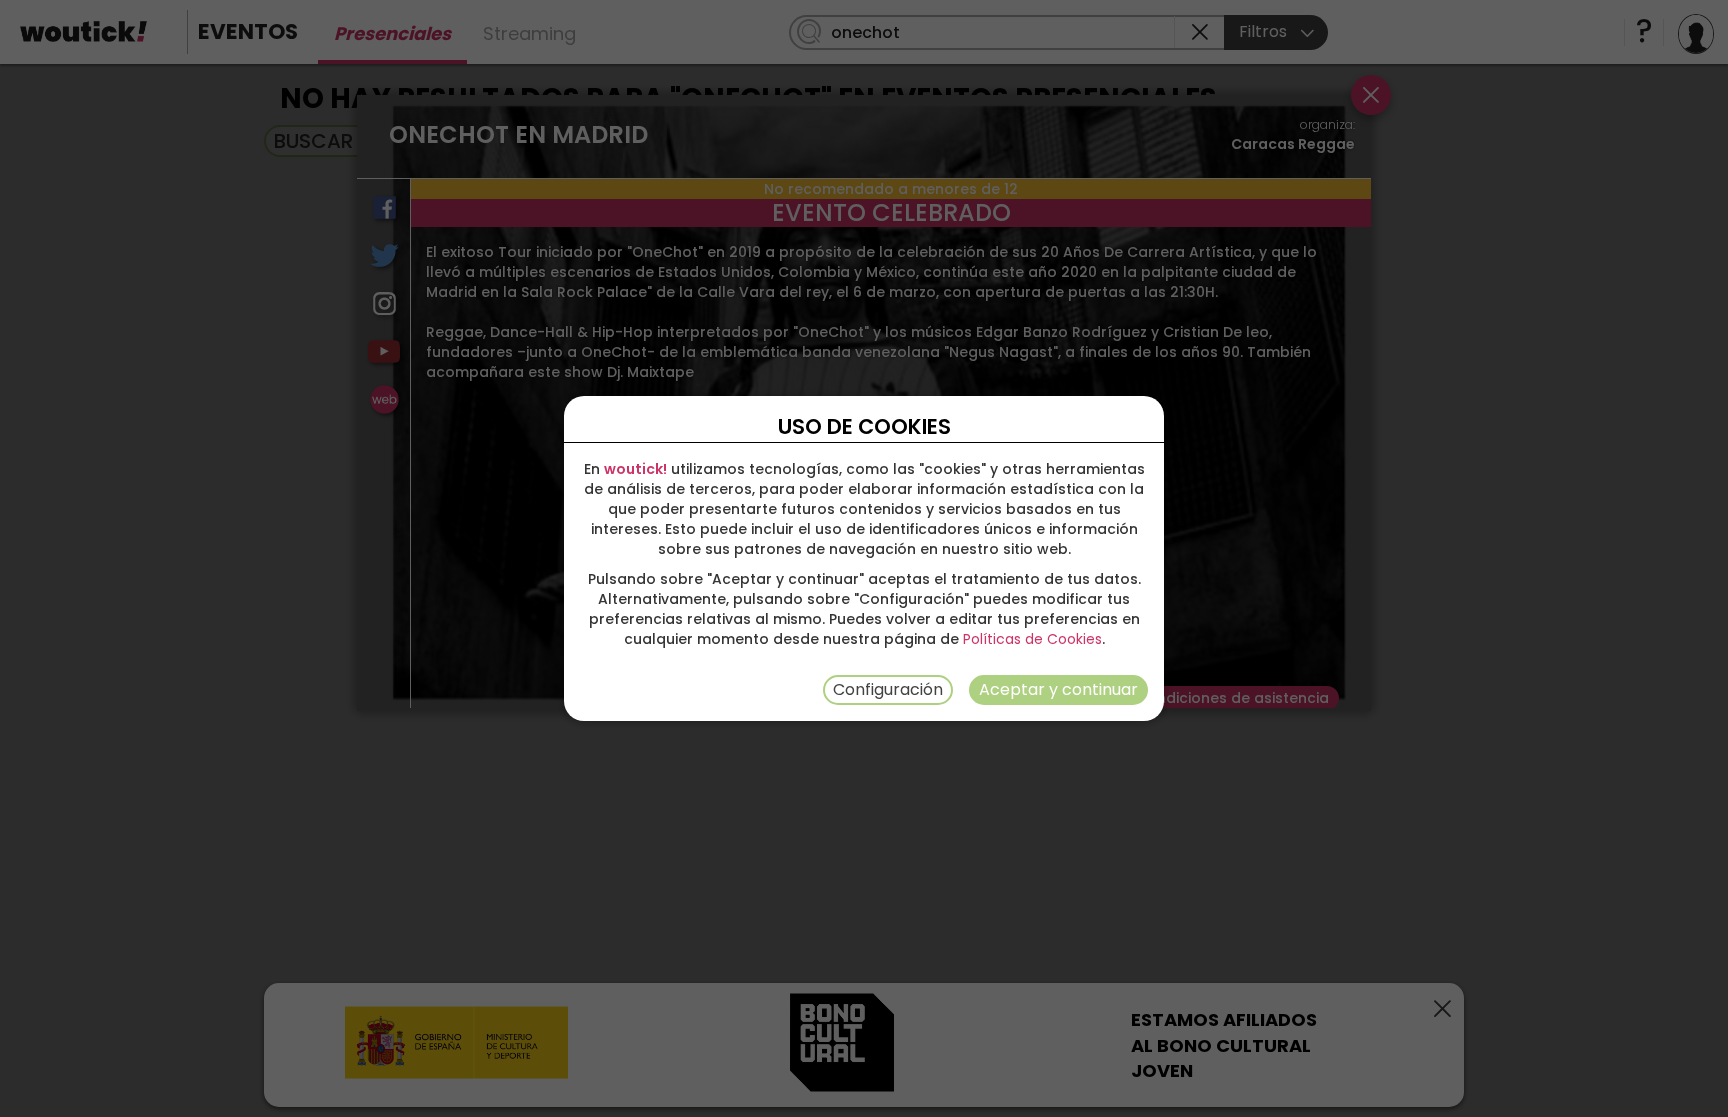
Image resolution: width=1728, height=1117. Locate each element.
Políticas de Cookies (1032, 639)
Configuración (888, 689)
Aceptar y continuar (1058, 689)
